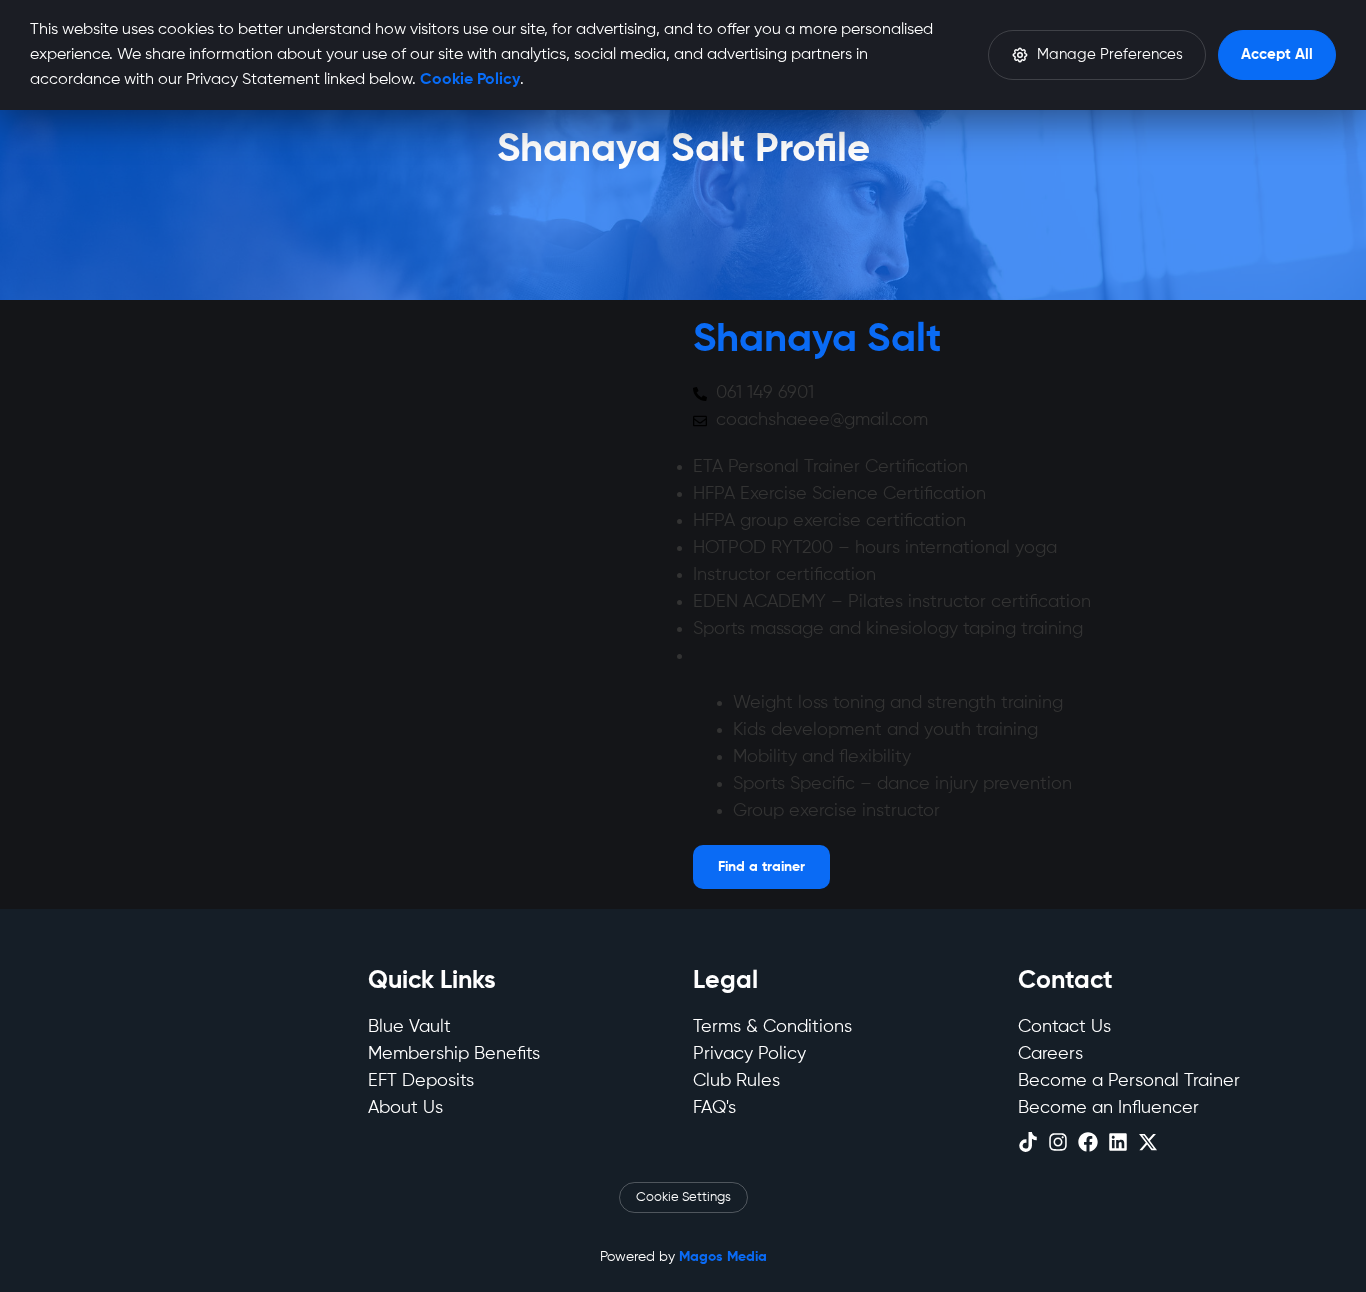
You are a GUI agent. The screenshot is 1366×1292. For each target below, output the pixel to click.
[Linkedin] (1118, 1142)
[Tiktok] (1028, 1142)
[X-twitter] (1148, 1142)
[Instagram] (1058, 1142)
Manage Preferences (1110, 54)
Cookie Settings (683, 1197)
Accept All (1277, 54)
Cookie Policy (470, 80)
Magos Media (723, 1257)
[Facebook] (1088, 1142)
